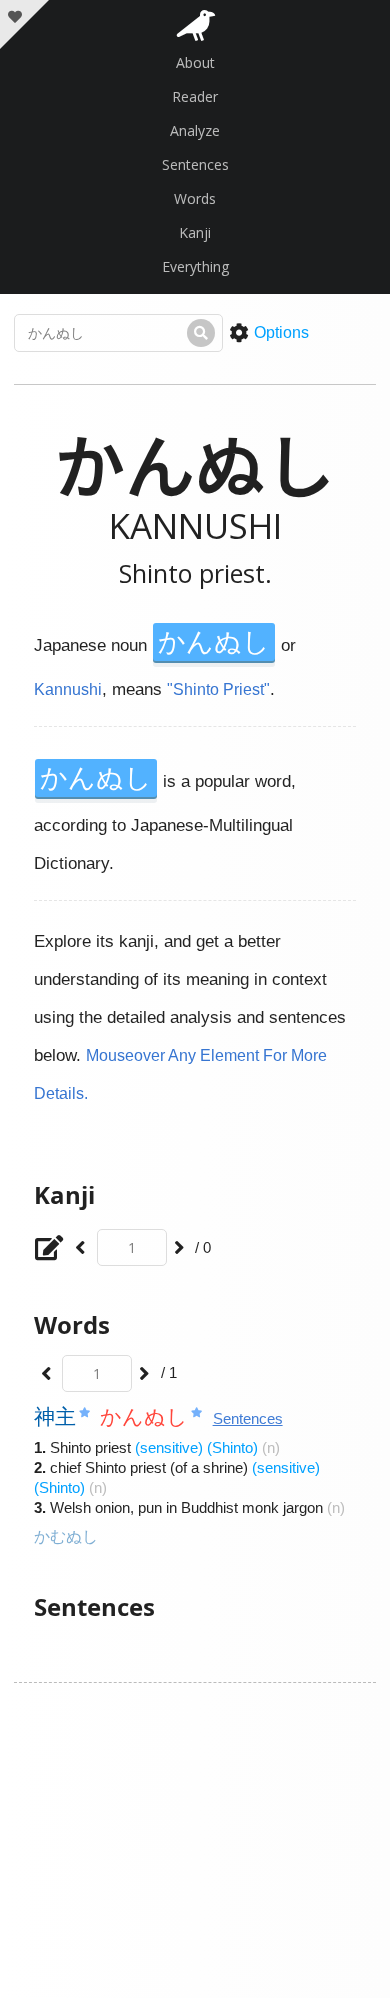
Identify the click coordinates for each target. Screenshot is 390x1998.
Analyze (195, 130)
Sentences (195, 164)
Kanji (195, 232)
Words (195, 198)
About (195, 62)
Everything (195, 266)
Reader (195, 96)
